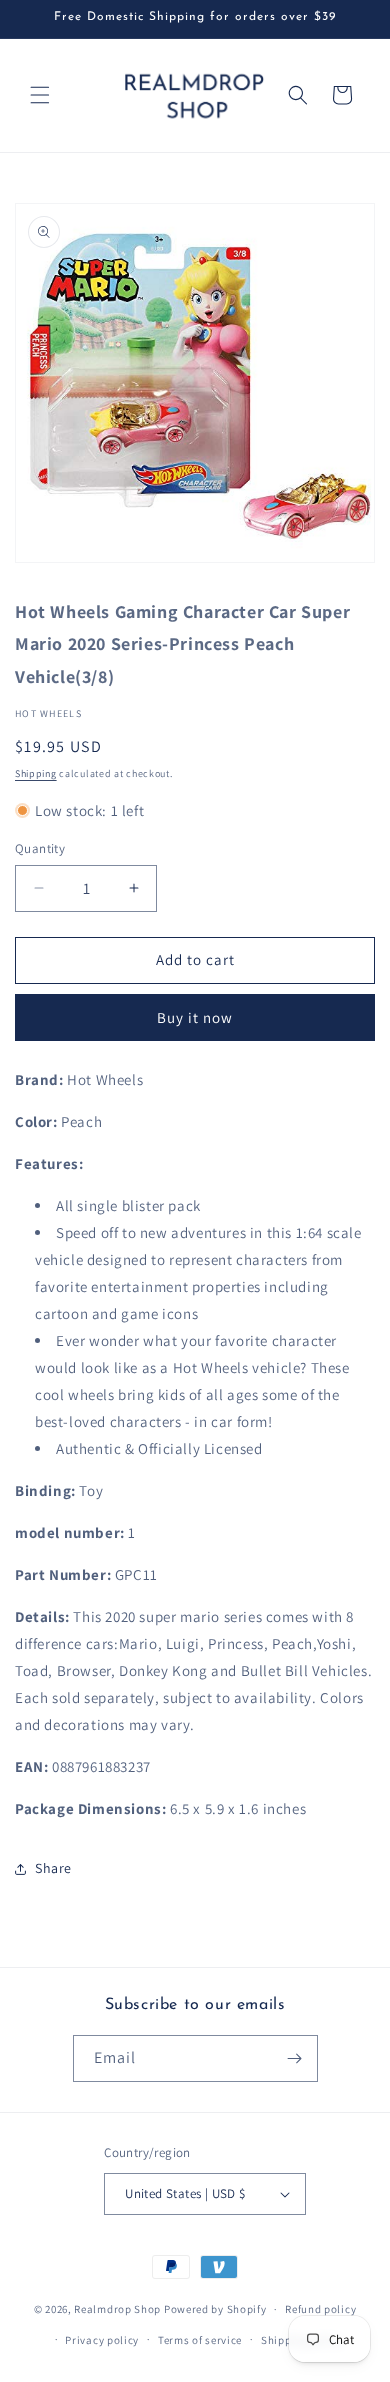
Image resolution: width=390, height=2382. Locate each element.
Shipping (36, 773)
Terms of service (200, 2340)
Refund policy (320, 2309)
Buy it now (195, 1017)
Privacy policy (102, 2340)
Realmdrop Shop (117, 2309)
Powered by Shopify (215, 2309)
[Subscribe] (295, 2058)
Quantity (40, 848)
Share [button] (53, 1868)
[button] (40, 95)
